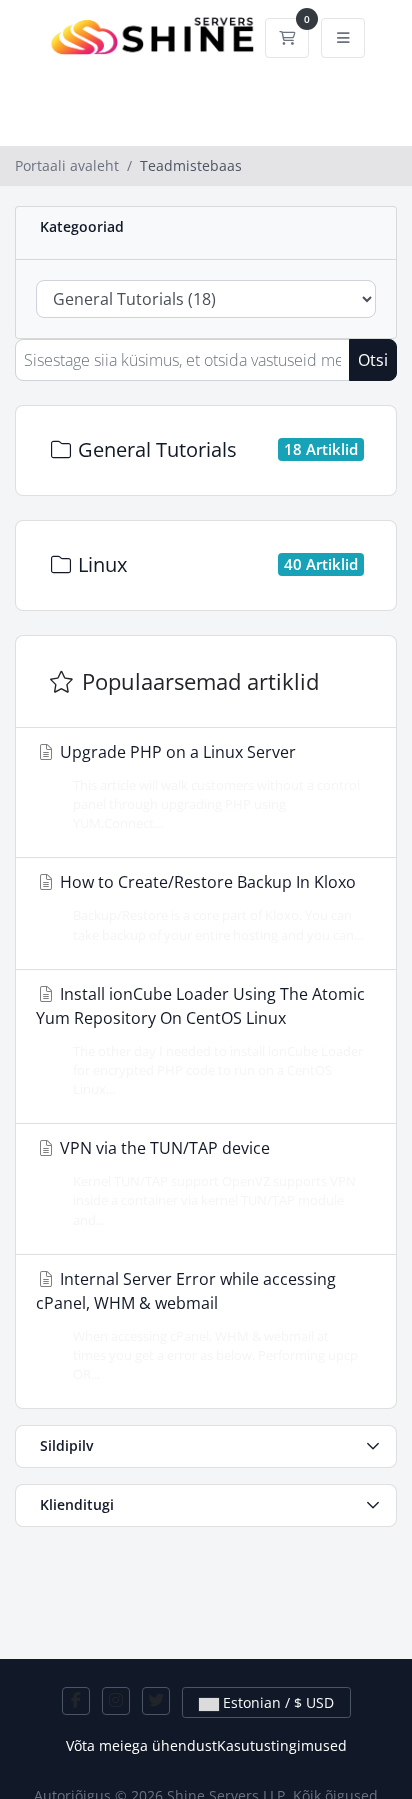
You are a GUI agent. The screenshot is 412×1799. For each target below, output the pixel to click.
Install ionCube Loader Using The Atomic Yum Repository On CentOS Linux (200, 1040)
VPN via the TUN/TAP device (206, 1182)
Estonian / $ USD (276, 1702)
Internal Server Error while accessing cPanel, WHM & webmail (197, 1325)
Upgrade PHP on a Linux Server (208, 786)
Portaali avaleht (67, 165)
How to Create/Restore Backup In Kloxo (209, 907)
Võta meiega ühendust (141, 1745)
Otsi (373, 360)
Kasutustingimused (282, 1745)
